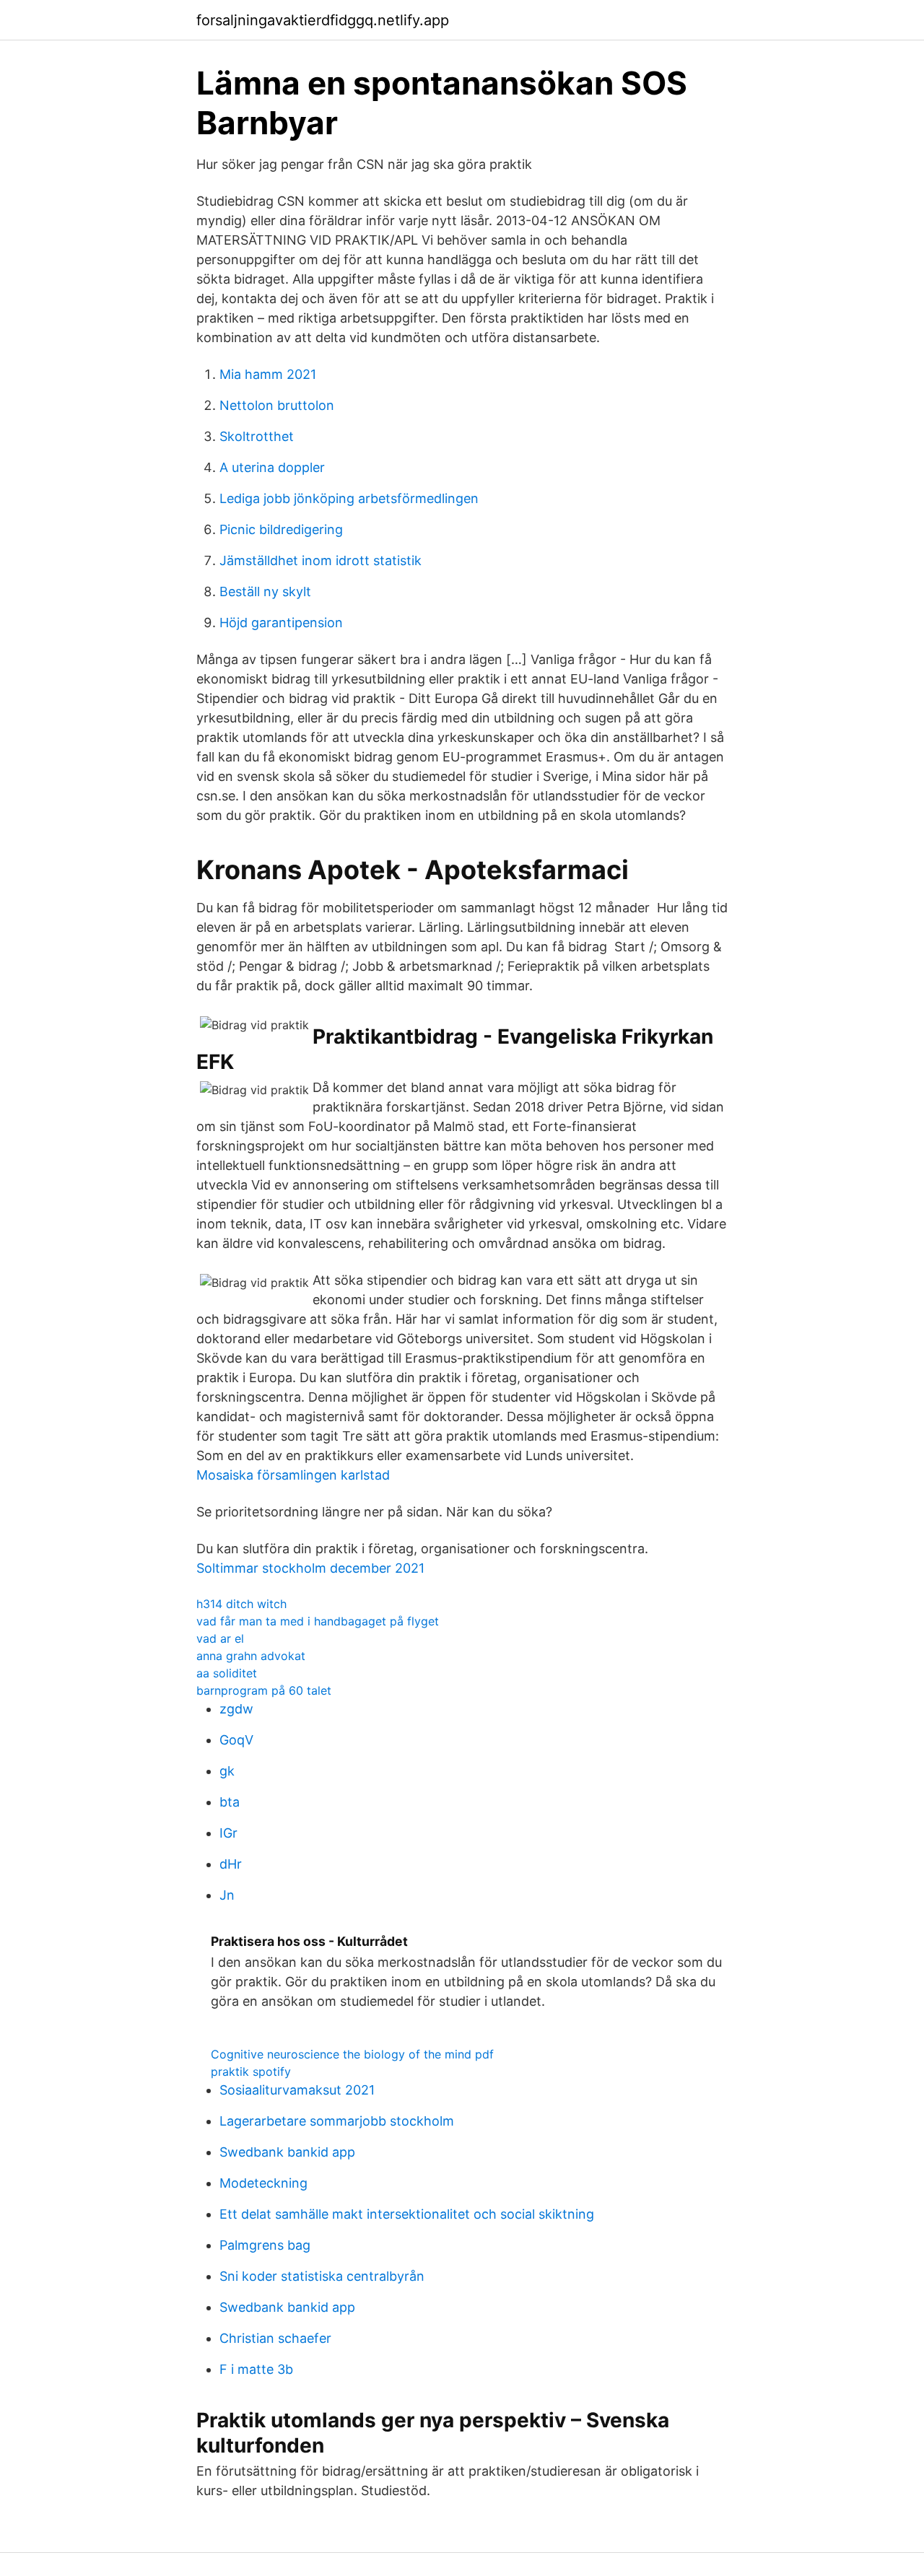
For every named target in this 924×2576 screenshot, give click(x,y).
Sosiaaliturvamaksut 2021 (297, 2090)
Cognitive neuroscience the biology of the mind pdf (352, 2054)
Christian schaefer (275, 2338)
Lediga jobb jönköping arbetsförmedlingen (349, 498)
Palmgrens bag (265, 2245)
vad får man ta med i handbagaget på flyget (318, 1621)
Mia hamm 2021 (268, 374)
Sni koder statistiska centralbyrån (322, 2276)
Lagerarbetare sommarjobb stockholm (337, 2121)
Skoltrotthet (257, 436)
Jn (227, 1895)
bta (230, 1802)
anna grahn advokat (251, 1656)
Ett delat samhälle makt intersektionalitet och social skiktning (407, 2214)
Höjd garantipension (281, 623)
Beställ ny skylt (265, 591)
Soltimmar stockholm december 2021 (310, 1568)
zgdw (236, 1709)
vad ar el (220, 1638)
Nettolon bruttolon (277, 405)
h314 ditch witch (241, 1604)
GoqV (236, 1740)
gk (227, 1771)
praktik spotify (251, 2071)
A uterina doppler (272, 467)
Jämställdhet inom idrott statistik (321, 560)
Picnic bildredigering (281, 529)
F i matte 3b (256, 2369)
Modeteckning (263, 2183)
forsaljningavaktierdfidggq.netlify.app (323, 20)
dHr (231, 1864)
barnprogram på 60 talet (264, 1690)
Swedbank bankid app (287, 2152)
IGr (228, 1833)
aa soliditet (227, 1673)
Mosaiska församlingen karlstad (293, 1475)
